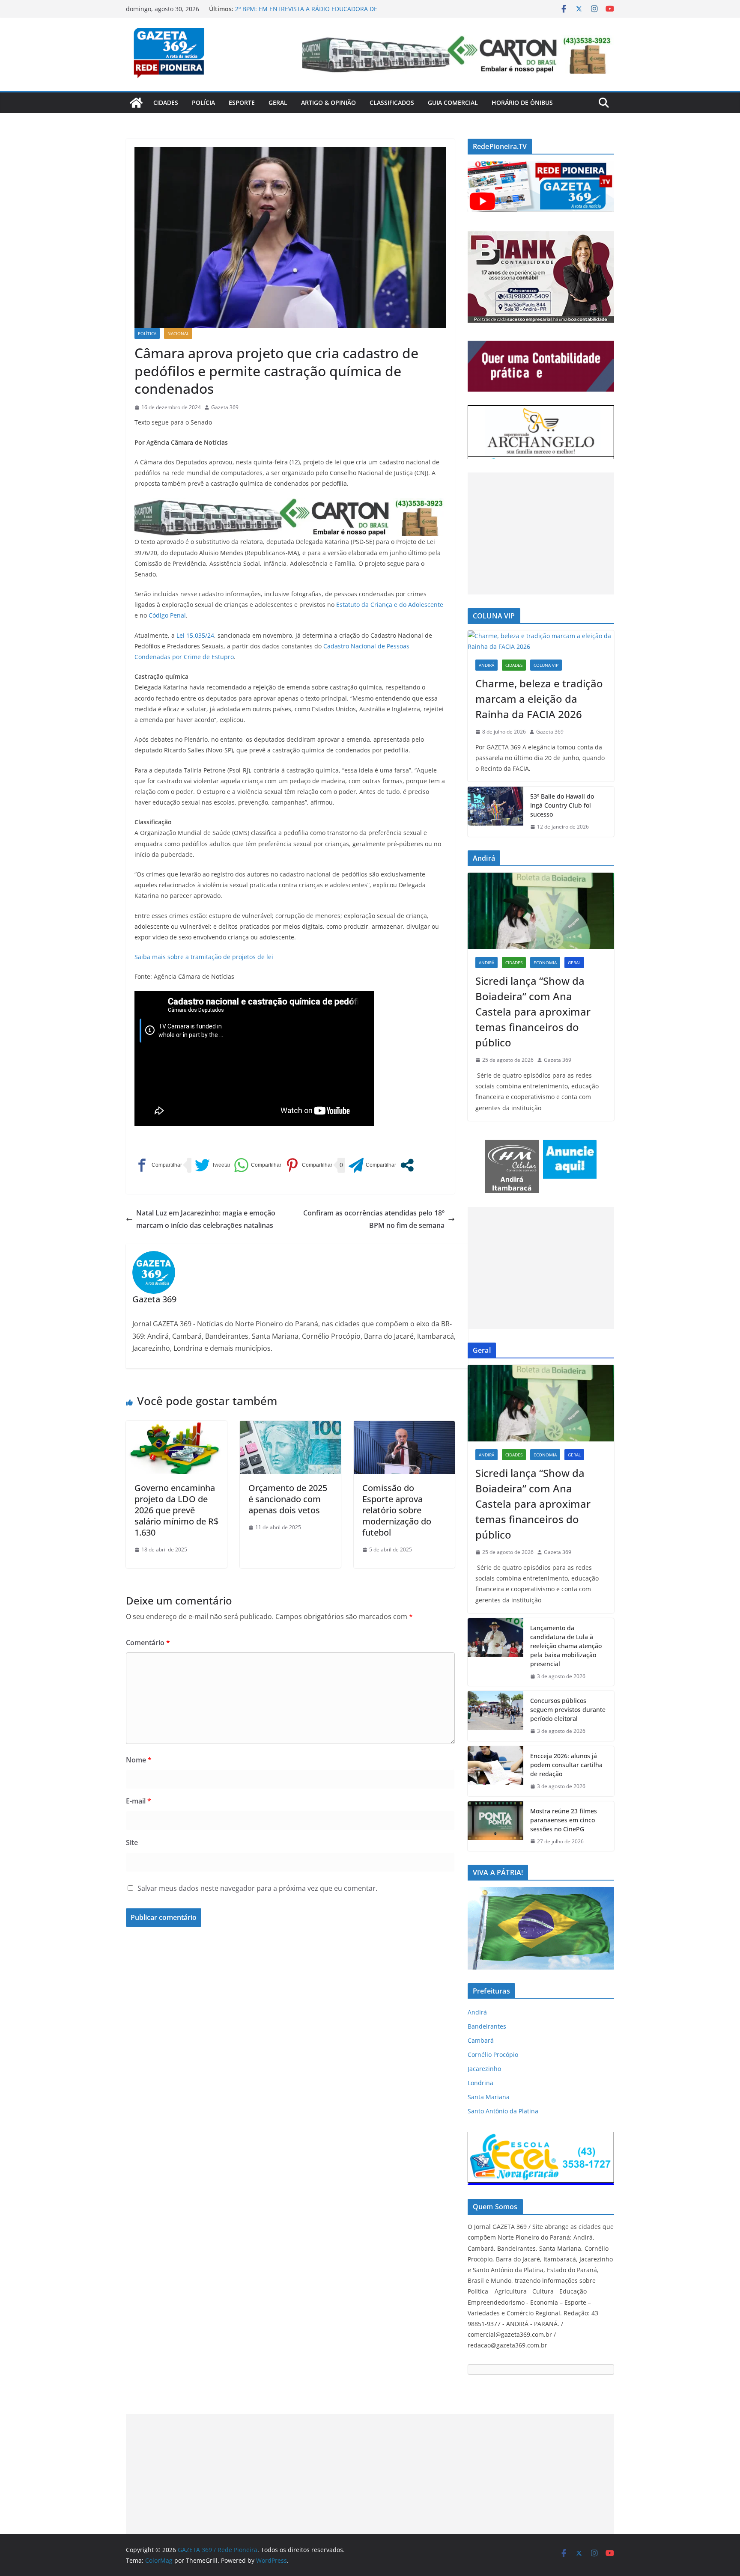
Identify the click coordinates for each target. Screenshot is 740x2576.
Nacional (178, 333)
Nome (139, 1760)
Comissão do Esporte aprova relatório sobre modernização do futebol (397, 1510)
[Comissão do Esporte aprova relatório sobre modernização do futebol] (404, 1427)
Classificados (392, 103)
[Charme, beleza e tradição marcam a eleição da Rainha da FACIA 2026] (541, 641)
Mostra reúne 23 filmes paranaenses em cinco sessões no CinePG (564, 1820)
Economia (545, 963)
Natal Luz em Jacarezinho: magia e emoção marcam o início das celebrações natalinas (206, 1219)
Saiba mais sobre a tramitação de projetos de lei (204, 957)
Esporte (242, 103)
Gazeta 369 (225, 407)
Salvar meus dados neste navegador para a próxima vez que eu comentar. (257, 1888)
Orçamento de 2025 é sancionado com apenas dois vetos (288, 1499)
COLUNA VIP (546, 665)
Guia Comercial (453, 103)
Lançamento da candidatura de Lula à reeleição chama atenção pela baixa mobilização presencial (566, 1646)
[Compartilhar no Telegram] (372, 1165)
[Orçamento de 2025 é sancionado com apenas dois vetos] (290, 1427)
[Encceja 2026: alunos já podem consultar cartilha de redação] (495, 1771)
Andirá (486, 665)
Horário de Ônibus (522, 103)
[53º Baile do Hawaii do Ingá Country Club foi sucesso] (495, 812)
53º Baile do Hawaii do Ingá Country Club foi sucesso (562, 805)
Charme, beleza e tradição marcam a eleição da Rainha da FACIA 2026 (539, 699)
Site (132, 1842)
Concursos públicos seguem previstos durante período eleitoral (568, 1710)
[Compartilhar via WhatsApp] (258, 1165)
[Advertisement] (541, 533)
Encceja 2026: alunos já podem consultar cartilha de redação (566, 1765)
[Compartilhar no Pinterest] (309, 1165)
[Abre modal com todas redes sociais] (407, 1165)
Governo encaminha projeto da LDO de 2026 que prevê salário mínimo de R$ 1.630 (176, 1510)
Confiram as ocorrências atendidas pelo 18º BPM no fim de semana (374, 1219)
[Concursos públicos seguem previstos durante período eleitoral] (495, 1716)
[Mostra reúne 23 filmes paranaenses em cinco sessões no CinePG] (495, 1826)
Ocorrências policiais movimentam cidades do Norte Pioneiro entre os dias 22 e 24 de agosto (310, 13)
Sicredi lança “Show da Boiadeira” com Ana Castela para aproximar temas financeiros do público (533, 1012)
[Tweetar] (213, 1165)
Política (147, 333)
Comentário (148, 1643)
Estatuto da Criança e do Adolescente (390, 605)
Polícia (203, 103)
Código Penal (167, 615)
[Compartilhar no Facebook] (158, 1165)
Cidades (166, 103)
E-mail (139, 1801)
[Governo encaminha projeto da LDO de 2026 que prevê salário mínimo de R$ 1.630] (176, 1427)
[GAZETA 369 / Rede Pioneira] (136, 103)
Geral (278, 103)
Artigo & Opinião (328, 103)
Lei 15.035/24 (195, 635)
